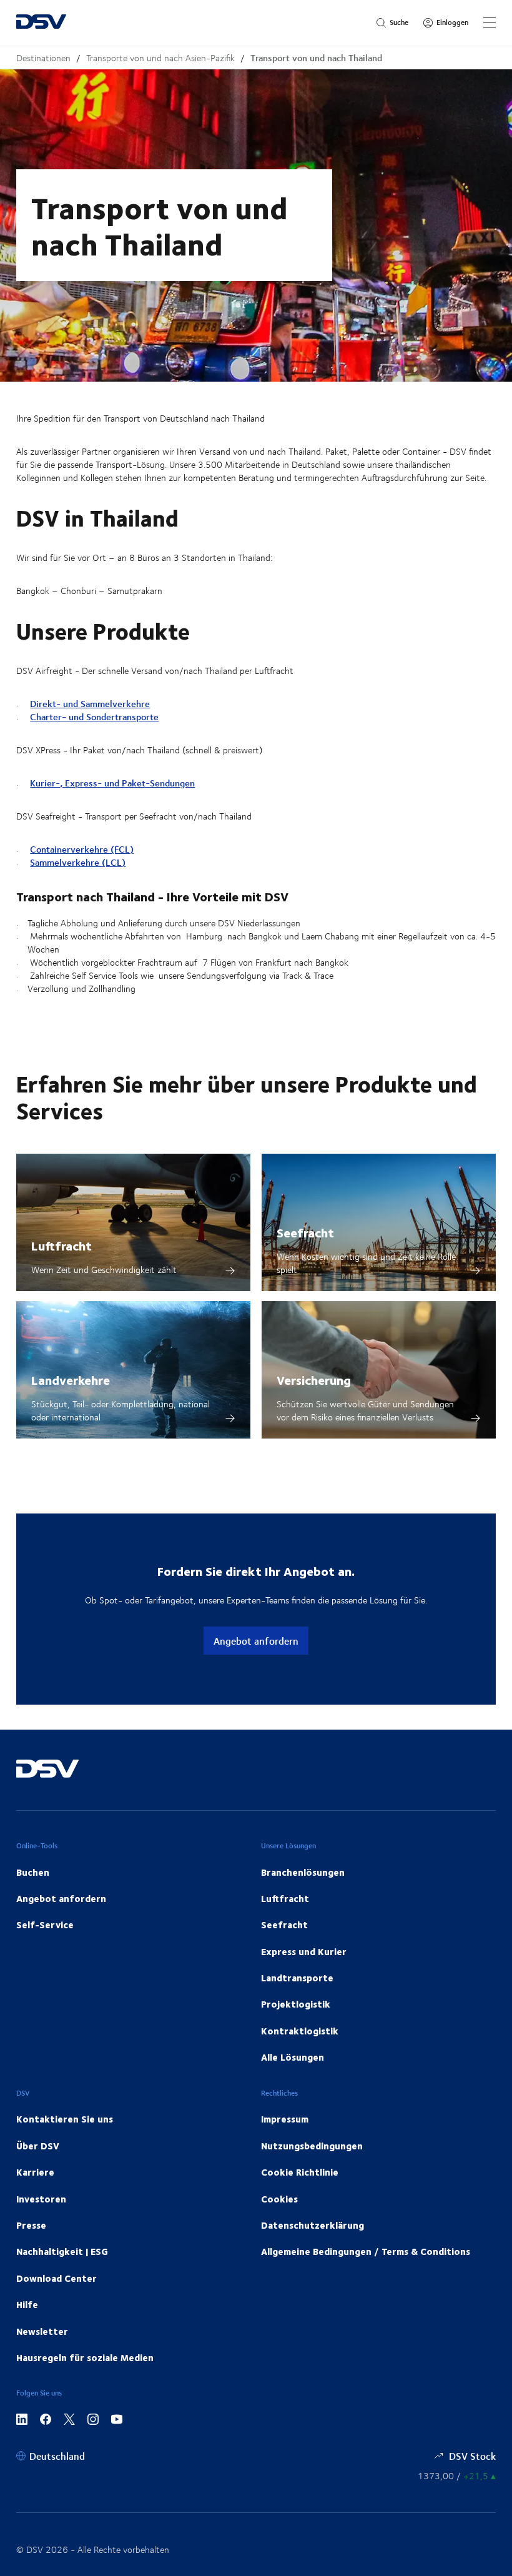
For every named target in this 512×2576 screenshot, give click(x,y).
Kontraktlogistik (300, 2031)
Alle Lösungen (293, 2057)
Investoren (41, 2199)
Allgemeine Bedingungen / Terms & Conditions (366, 2251)
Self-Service (45, 1925)
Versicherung (314, 1380)
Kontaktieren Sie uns (65, 2119)
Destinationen (43, 58)
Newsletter (42, 2331)
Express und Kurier (304, 1951)
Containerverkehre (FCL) (82, 849)
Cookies (279, 2199)
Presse (31, 2225)
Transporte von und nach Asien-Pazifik (160, 58)
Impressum (285, 2119)
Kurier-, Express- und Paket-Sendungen (112, 783)
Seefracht (305, 1232)
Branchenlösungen (303, 1872)
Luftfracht (62, 1245)
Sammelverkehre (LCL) (78, 862)
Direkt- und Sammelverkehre (90, 704)
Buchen (33, 1872)
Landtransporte (297, 1978)
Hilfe (27, 2304)
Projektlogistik (296, 2004)
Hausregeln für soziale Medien (85, 2357)
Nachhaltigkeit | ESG (62, 2251)
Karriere (35, 2172)
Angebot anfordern (256, 1641)
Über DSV (38, 2146)
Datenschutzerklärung (313, 2225)
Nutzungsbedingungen (312, 2146)
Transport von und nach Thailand (316, 58)
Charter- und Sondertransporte (94, 717)
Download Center (57, 2278)
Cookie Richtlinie (300, 2172)
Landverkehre (71, 1380)
